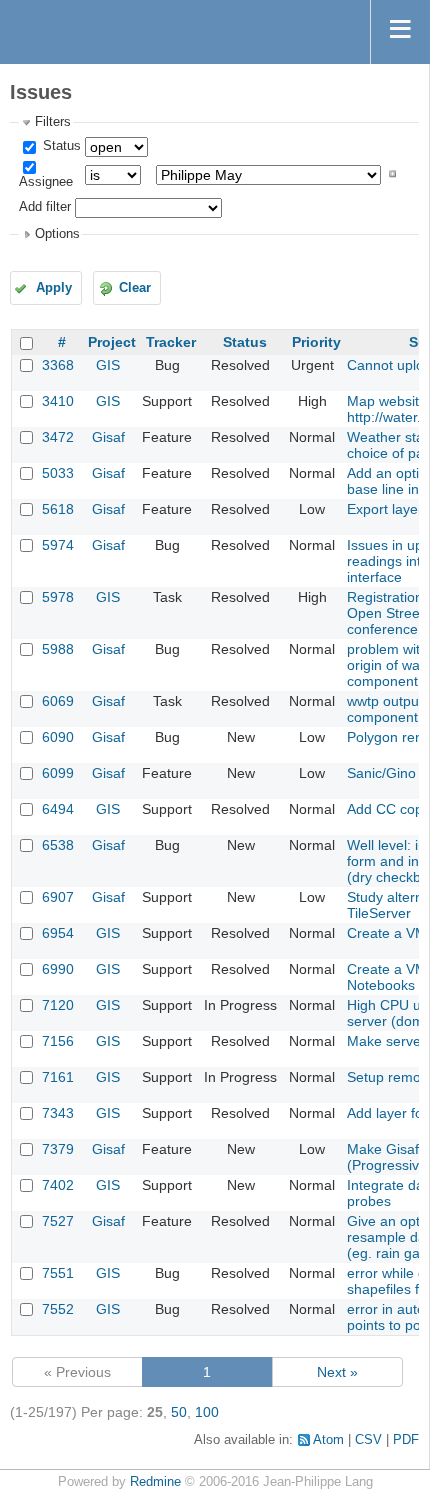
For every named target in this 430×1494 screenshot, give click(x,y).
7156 (58, 1041)
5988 (58, 649)
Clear (135, 288)
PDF (406, 1440)
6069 (58, 701)
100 (207, 1412)
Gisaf (108, 437)
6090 (58, 737)
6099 (58, 773)
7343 (58, 1113)
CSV (368, 1440)
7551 (58, 1273)
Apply (54, 288)
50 (179, 1412)
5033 (58, 473)
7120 (58, 1005)
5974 (58, 545)
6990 (58, 969)
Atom (328, 1440)
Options (57, 234)
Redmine (155, 1482)
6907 (58, 897)
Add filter (45, 208)
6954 (58, 933)
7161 (58, 1077)
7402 (58, 1185)
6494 (58, 809)
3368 (58, 365)
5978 (58, 597)
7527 (58, 1221)
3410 (58, 401)
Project (112, 342)
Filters (53, 122)
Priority (316, 342)
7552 (58, 1309)
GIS (108, 365)
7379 (58, 1149)
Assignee (46, 182)
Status (60, 146)
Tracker (171, 342)
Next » (337, 1372)
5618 (58, 509)
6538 (58, 845)
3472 (58, 437)
